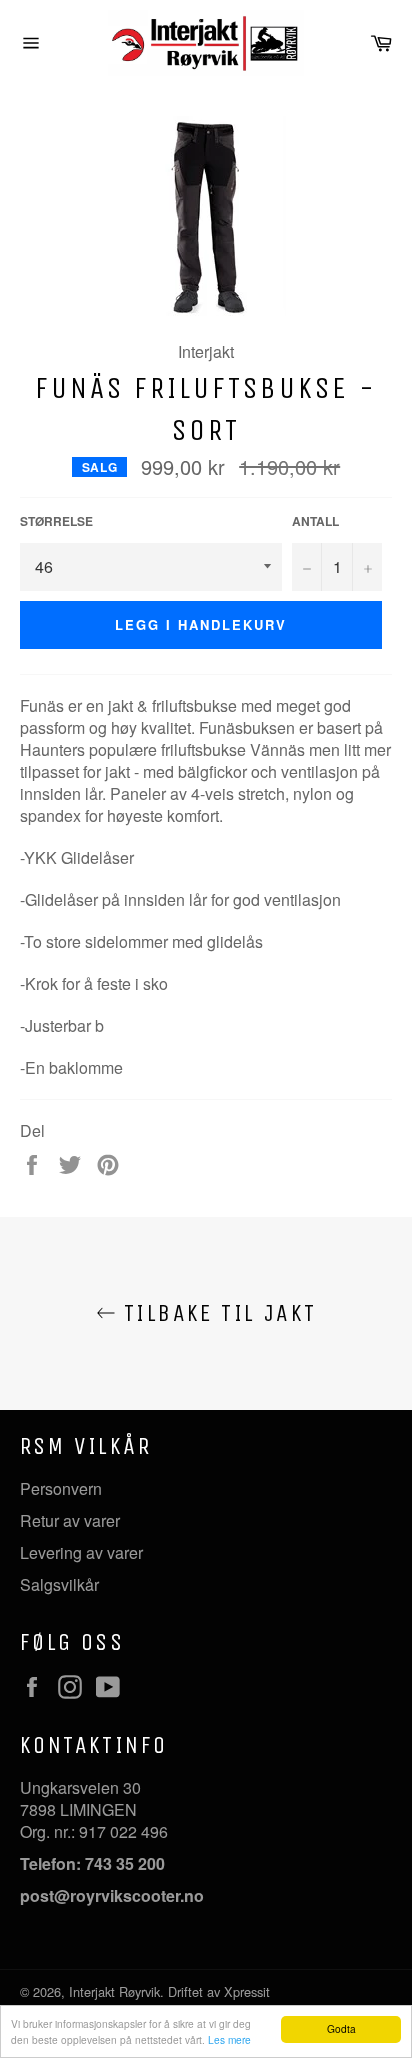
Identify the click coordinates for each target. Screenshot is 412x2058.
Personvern (61, 1488)
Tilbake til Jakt (216, 1313)
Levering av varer (81, 1552)
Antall (315, 521)
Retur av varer (70, 1520)
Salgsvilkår (59, 1584)
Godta (341, 2028)
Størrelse (56, 521)
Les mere (229, 2039)
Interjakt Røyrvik (114, 1991)
